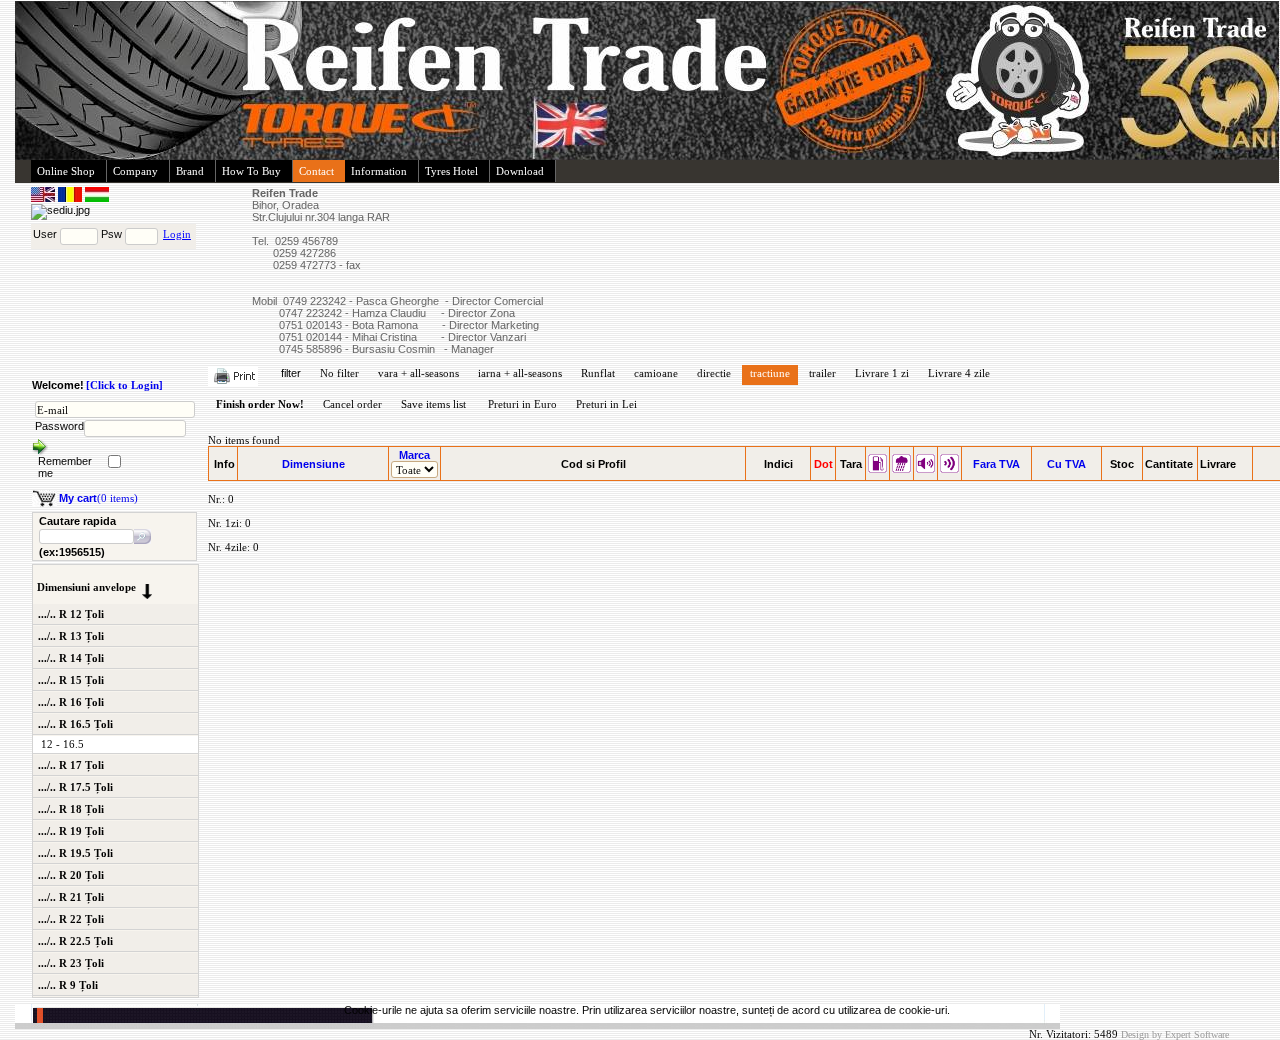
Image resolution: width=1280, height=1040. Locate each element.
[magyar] (97, 198)
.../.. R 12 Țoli (71, 614)
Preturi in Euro (522, 404)
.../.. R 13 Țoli (71, 636)
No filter (339, 373)
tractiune (770, 373)
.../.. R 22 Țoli (71, 919)
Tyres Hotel (451, 171)
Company (135, 171)
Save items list (433, 404)
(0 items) (98, 498)
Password (59, 426)
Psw (111, 234)
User (45, 234)
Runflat (598, 373)
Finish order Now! (260, 404)
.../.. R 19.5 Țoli (75, 853)
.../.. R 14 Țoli (71, 658)
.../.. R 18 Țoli (71, 809)
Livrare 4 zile (959, 373)
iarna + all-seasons (520, 373)
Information (379, 171)
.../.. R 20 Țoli (71, 875)
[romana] (71, 198)
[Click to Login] (124, 385)
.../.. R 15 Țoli (71, 680)
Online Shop (66, 171)
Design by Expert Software (1175, 1034)
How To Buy (251, 171)
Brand (190, 171)
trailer (822, 373)
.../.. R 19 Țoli (71, 831)
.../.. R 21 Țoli (71, 897)
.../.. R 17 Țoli (71, 765)
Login (177, 234)
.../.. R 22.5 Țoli (75, 941)
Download (520, 171)
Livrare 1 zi (882, 373)
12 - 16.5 (62, 744)
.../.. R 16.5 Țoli (75, 724)
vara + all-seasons (418, 373)
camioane (656, 373)
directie (714, 373)
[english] (44, 198)
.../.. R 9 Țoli (68, 985)
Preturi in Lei (606, 404)
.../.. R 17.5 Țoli (75, 787)
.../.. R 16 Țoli (71, 702)
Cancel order (352, 404)
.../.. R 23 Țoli (71, 963)
